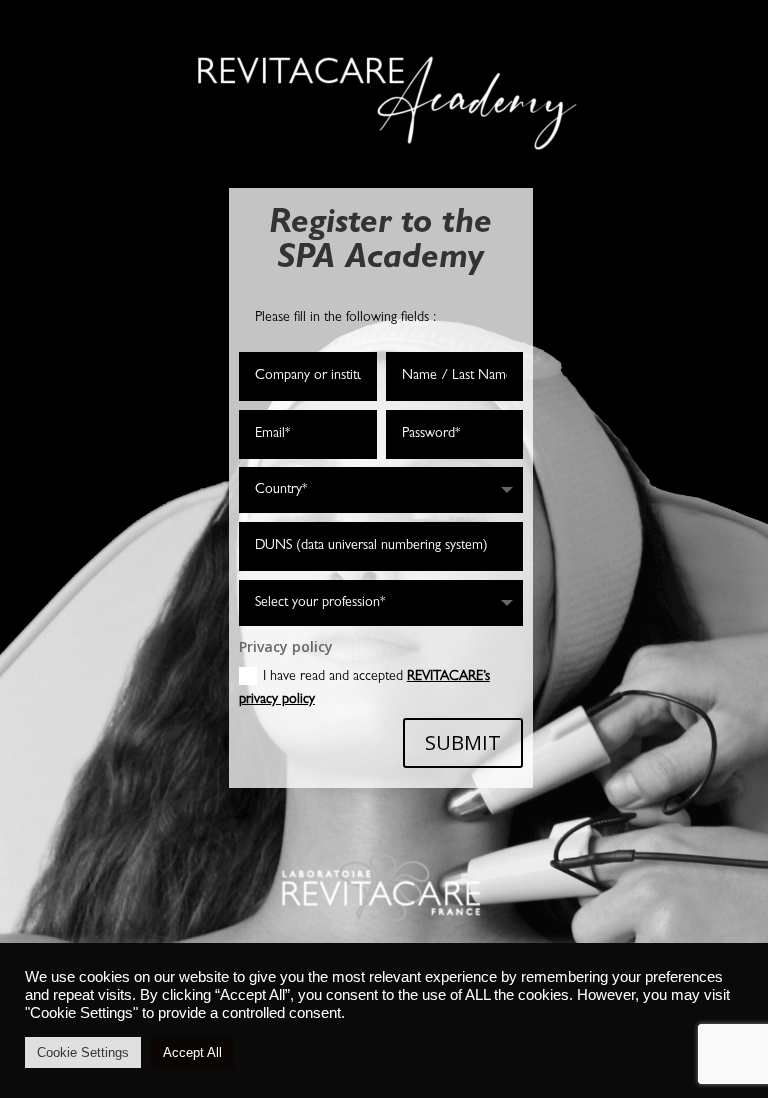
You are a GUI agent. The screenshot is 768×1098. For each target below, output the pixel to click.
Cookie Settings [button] (83, 1052)
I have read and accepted (364, 689)
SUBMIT (463, 742)
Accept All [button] (192, 1052)
